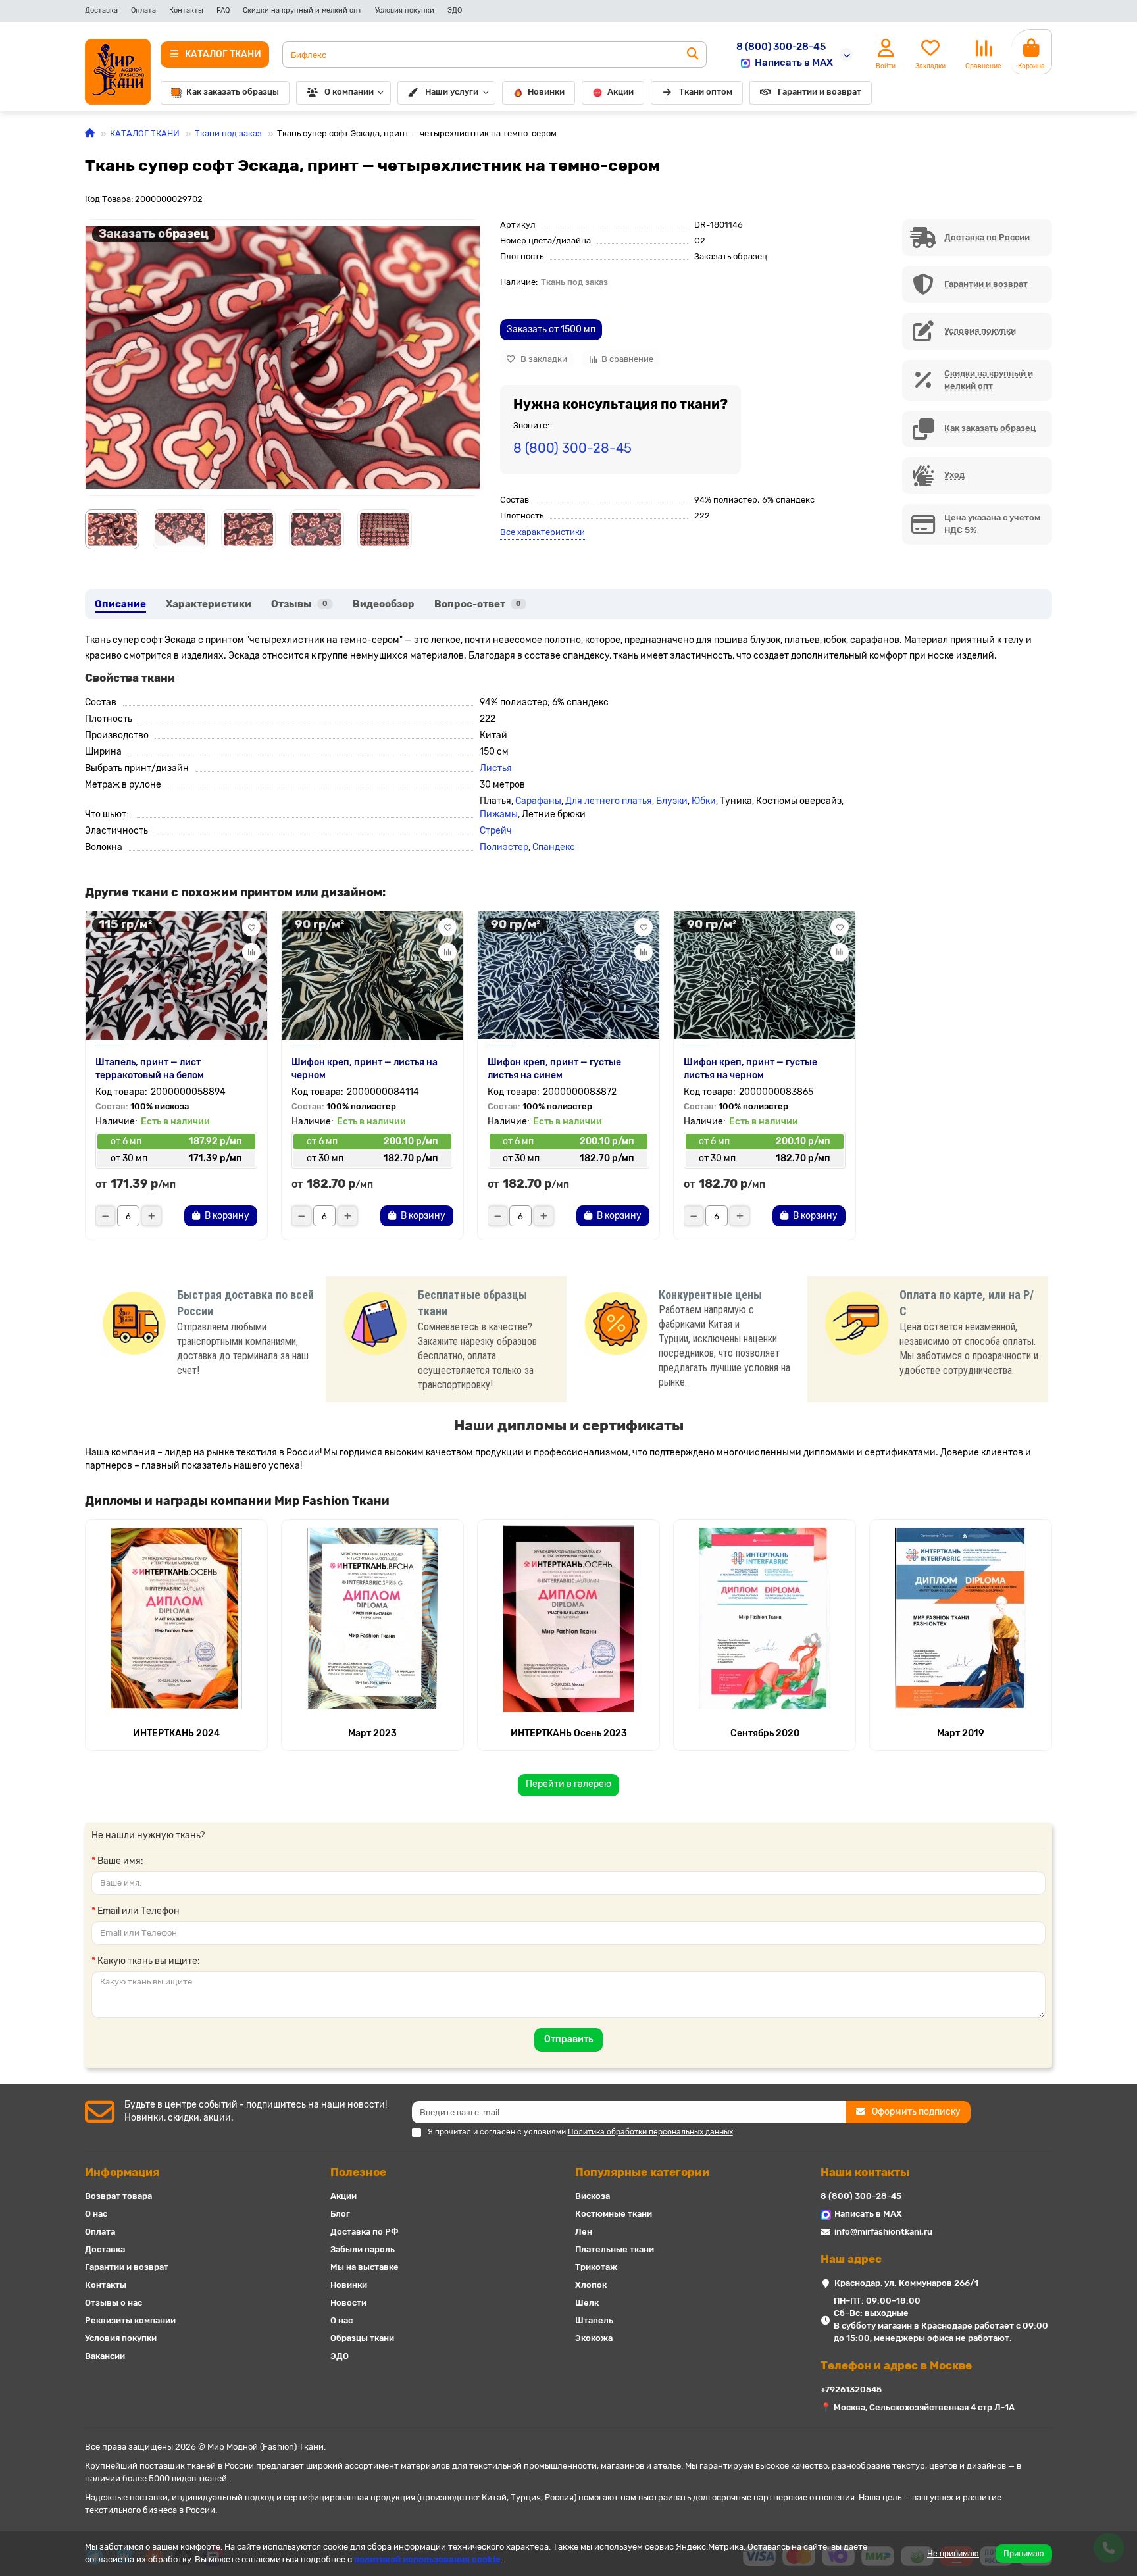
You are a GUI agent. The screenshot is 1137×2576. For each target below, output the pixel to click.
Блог (340, 2214)
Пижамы (499, 814)
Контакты (186, 10)
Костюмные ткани (614, 2214)
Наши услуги (452, 92)
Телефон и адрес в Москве (896, 2365)
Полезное (358, 2172)
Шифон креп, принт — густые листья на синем (554, 1069)
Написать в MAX (794, 63)
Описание (120, 604)
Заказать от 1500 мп (551, 329)
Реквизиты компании (130, 2320)
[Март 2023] (372, 1619)
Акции (620, 92)
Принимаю (1024, 2554)
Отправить (568, 2039)
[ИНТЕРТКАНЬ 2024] (176, 1619)
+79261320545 (851, 2389)
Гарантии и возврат (820, 92)
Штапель (594, 2320)
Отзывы (299, 604)
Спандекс (554, 847)
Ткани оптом (706, 92)
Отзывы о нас (114, 2303)
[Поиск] (693, 55)
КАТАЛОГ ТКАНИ (145, 133)
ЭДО (455, 10)
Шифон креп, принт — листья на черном (365, 1069)
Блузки (672, 801)
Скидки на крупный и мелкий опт (302, 10)
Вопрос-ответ (478, 604)
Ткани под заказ (228, 133)
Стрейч (496, 831)
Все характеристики (543, 532)
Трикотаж (596, 2267)
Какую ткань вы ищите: (149, 1961)
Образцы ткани (362, 2338)
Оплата (143, 10)
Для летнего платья (609, 801)
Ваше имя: (120, 1861)
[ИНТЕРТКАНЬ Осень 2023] (568, 1619)
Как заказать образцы (233, 92)
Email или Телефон (139, 1911)
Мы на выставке (365, 2267)
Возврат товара (118, 2196)
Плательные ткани (615, 2249)
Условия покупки (405, 10)
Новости (348, 2303)
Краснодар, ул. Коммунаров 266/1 (906, 2283)
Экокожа (594, 2338)
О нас (96, 2214)
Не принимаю (953, 2554)
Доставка (101, 10)
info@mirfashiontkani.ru (883, 2232)
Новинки (546, 92)
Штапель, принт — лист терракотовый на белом (150, 1069)
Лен (584, 2232)
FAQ (223, 10)
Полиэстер (504, 847)
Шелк (587, 2303)
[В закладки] (251, 927)
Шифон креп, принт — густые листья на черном (750, 1069)
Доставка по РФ (365, 2232)
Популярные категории (642, 2172)
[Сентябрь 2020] (765, 1619)
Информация (122, 2172)
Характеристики (209, 604)
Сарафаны (538, 801)
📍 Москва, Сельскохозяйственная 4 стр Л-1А (918, 2407)
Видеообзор (384, 604)
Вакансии (105, 2356)
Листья (496, 768)
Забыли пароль (363, 2249)
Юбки (704, 801)
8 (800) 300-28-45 (781, 47)
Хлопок (591, 2285)
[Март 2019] (961, 1619)
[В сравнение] (251, 952)
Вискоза (593, 2196)
